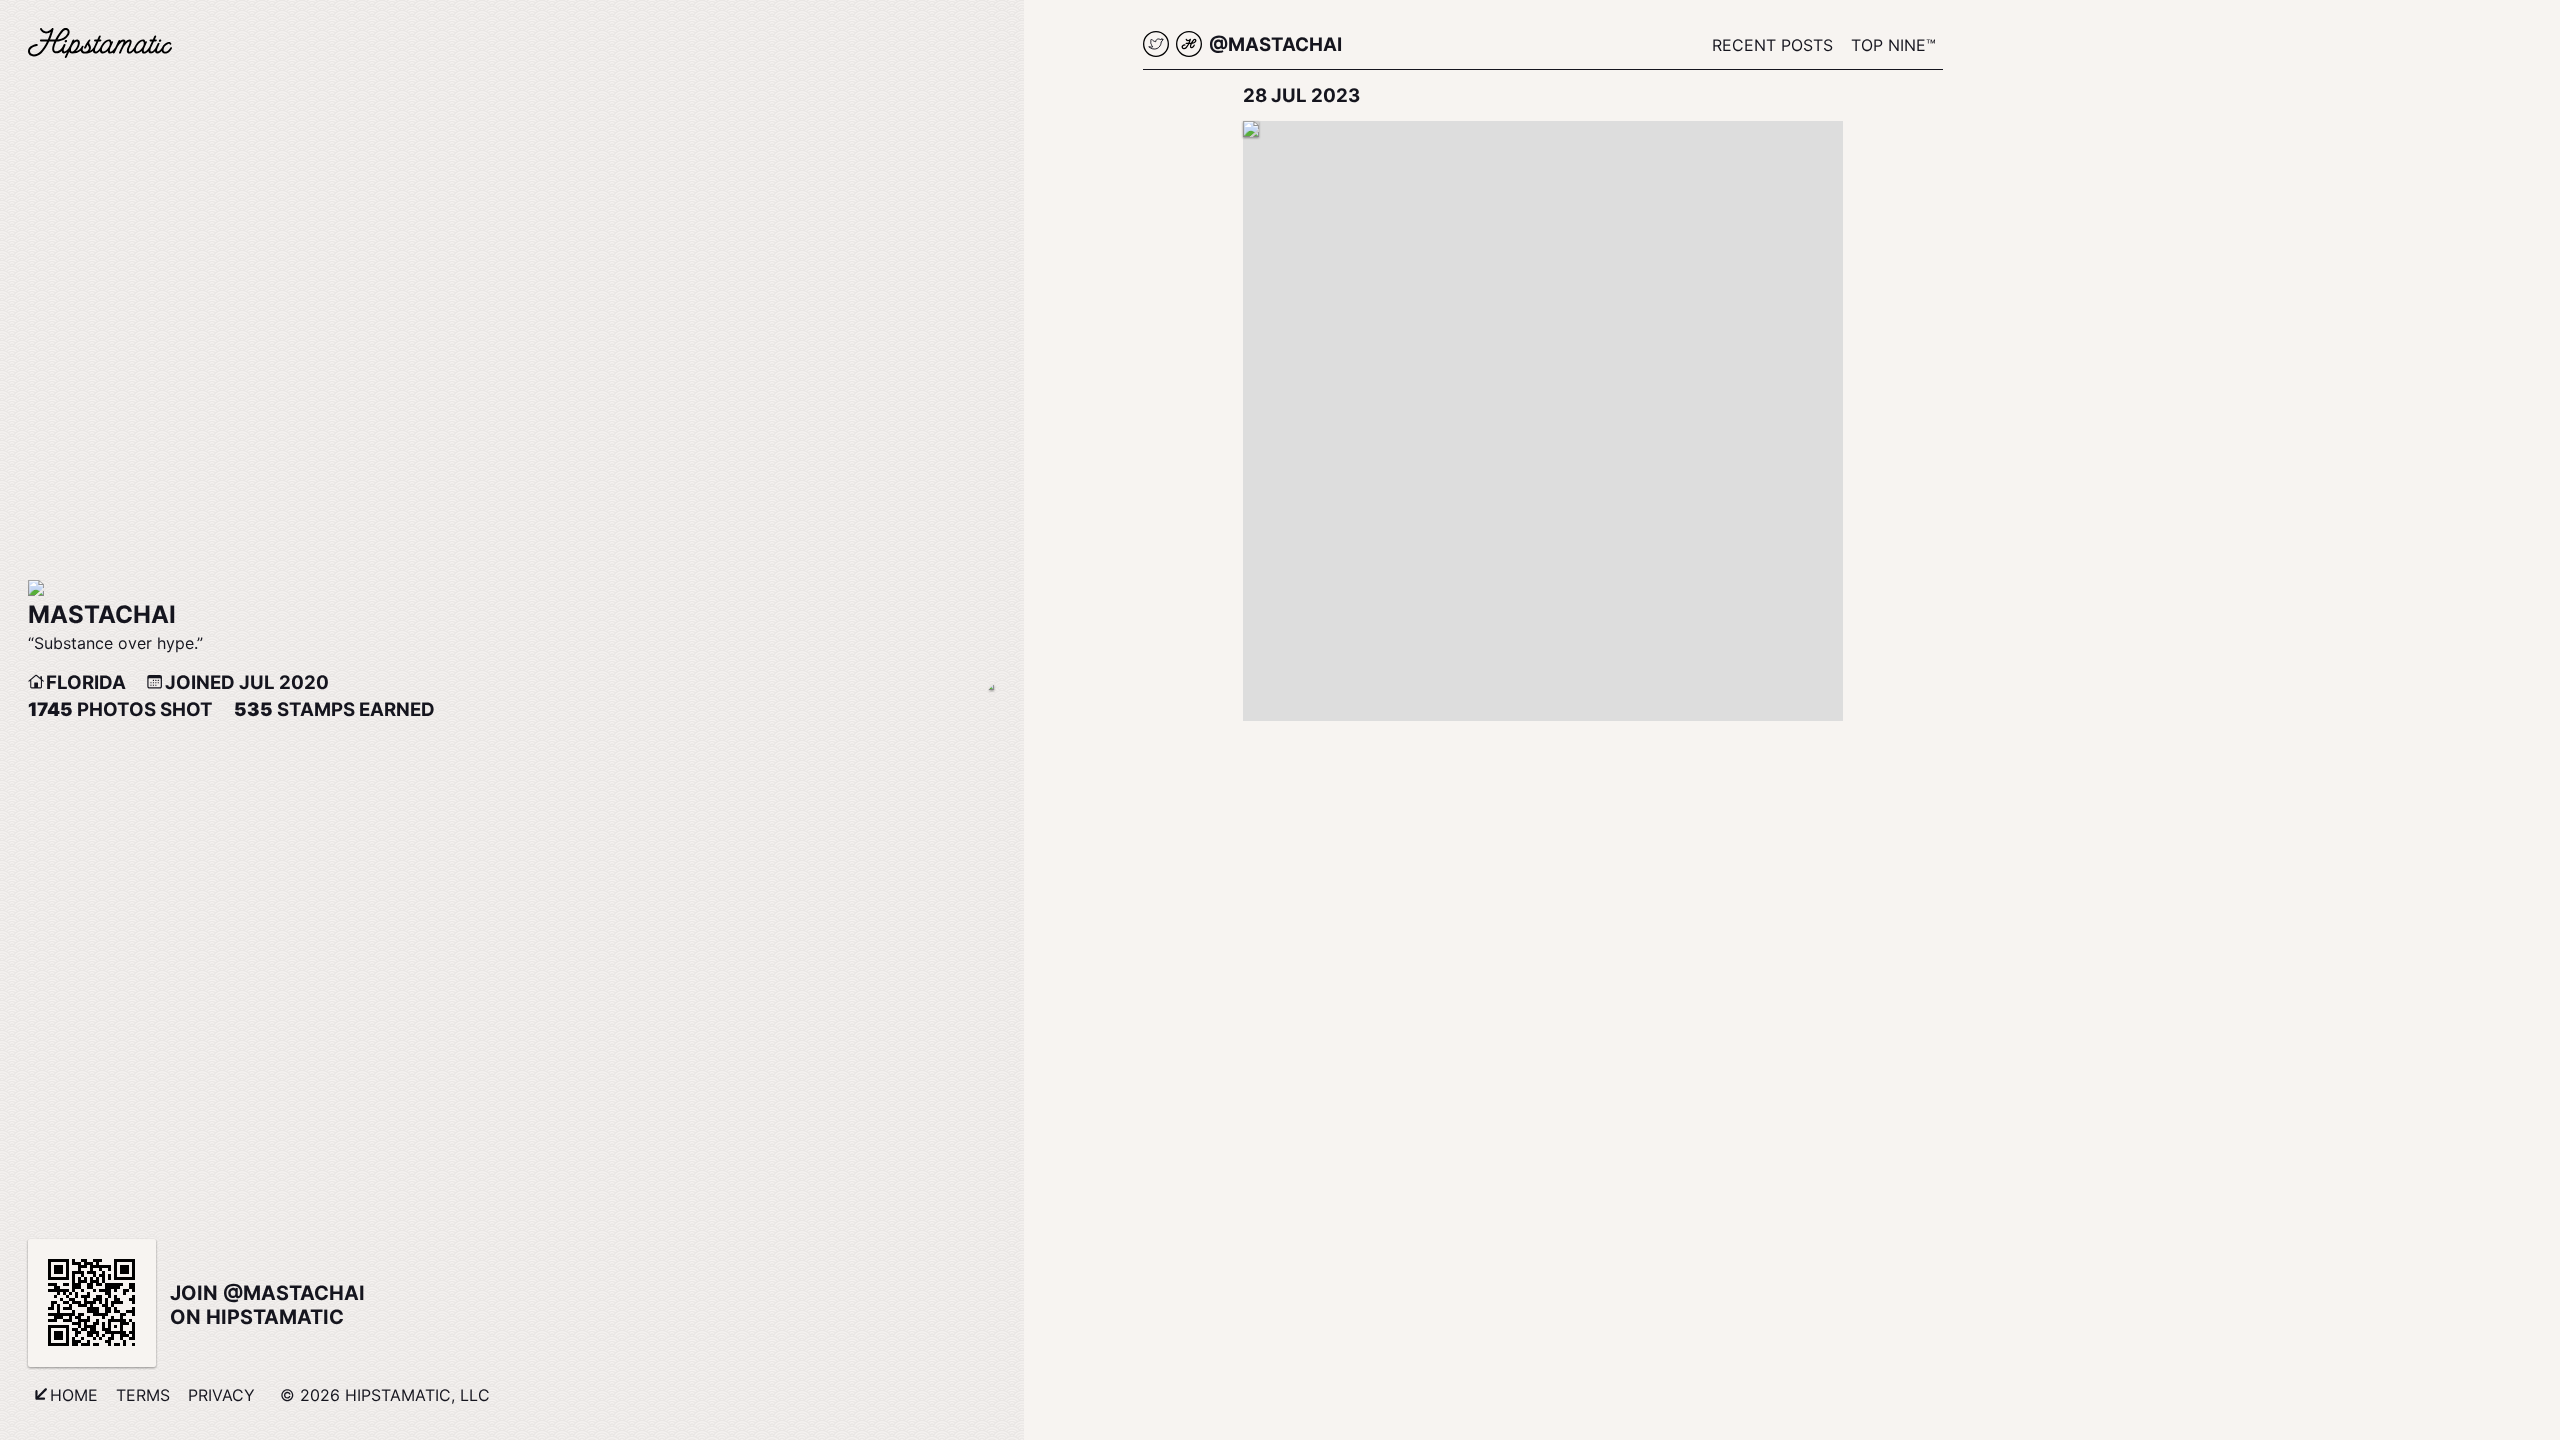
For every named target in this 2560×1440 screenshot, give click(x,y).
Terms (143, 1395)
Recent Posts (1772, 45)
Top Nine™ (1893, 45)
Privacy (221, 1395)
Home (74, 1395)
